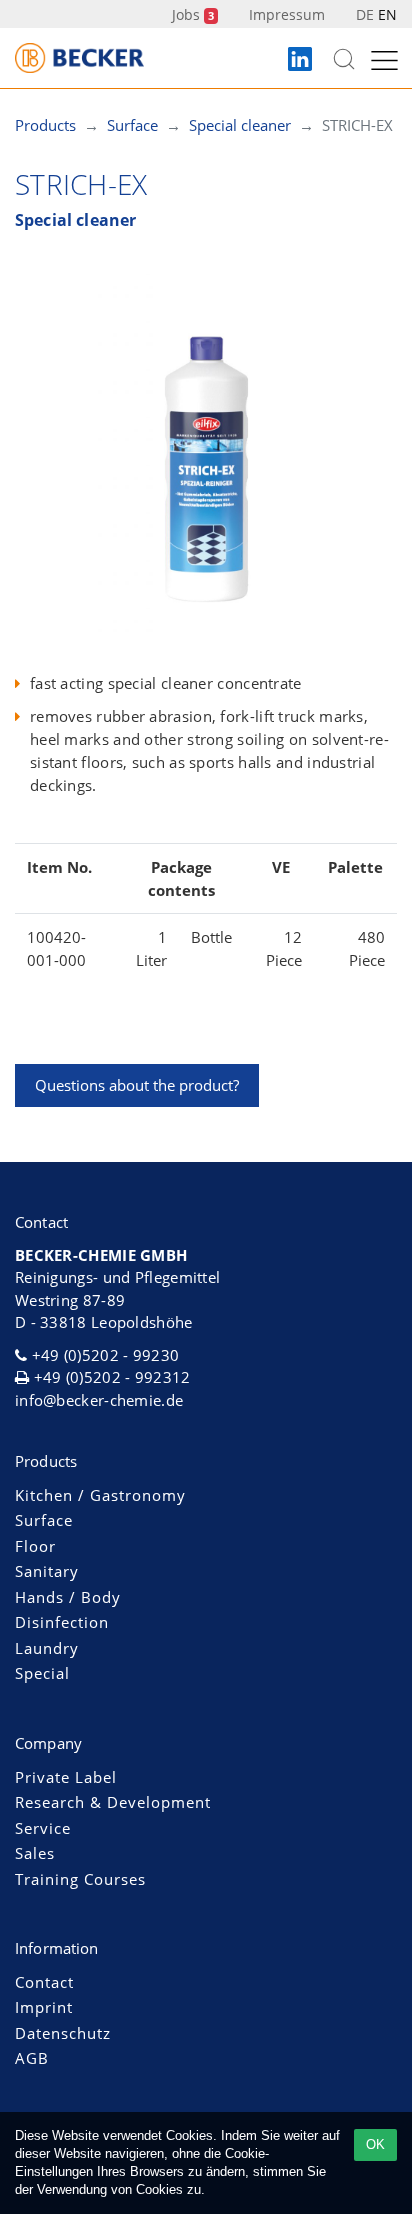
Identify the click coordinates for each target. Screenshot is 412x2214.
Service (43, 1828)
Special (42, 1673)
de (365, 14)
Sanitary (47, 1571)
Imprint (44, 2007)
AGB (32, 2058)
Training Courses (80, 1879)
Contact (44, 1982)
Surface (44, 1520)
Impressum (287, 14)
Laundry (47, 1648)
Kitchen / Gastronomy (100, 1495)
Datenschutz (63, 2033)
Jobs (193, 14)
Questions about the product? (137, 1085)
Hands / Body (68, 1597)
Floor (35, 1546)
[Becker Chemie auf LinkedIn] (300, 60)
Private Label (66, 1777)
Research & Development (113, 1802)
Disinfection (62, 1622)
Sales (35, 1853)
